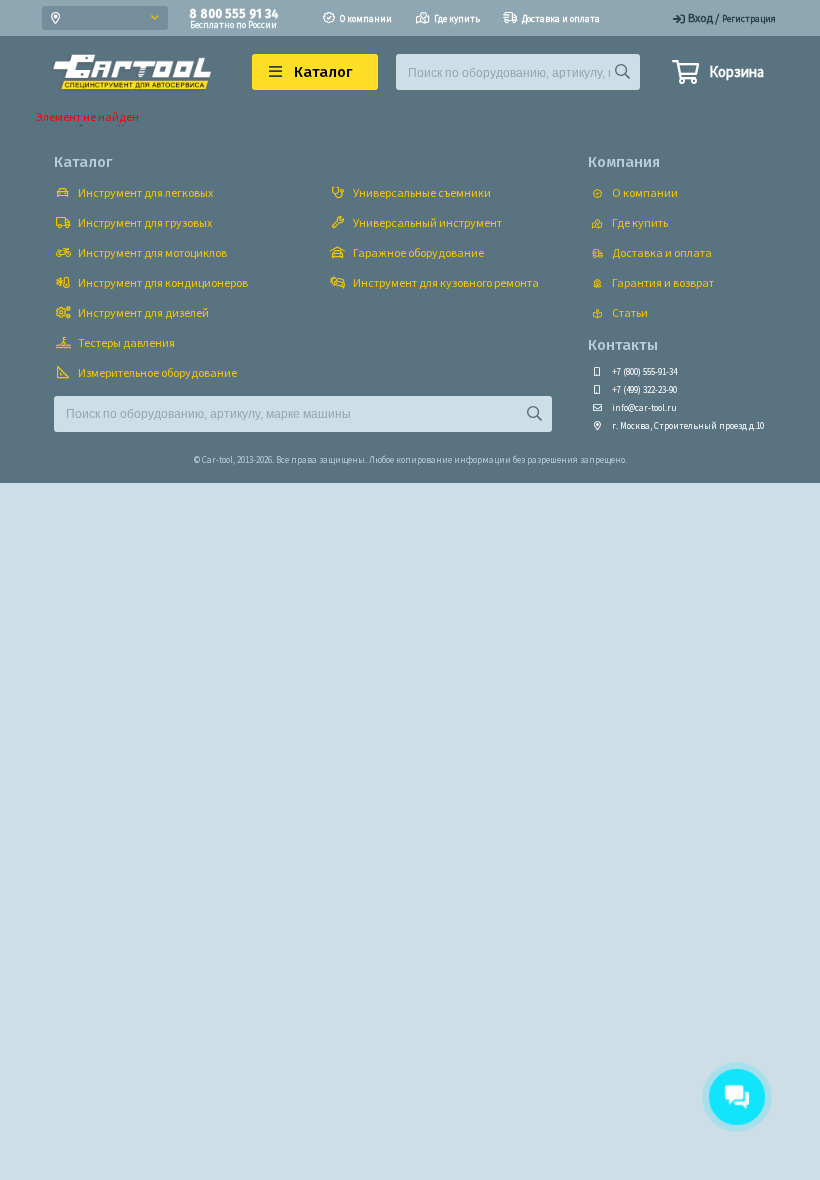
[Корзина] (685, 75)
